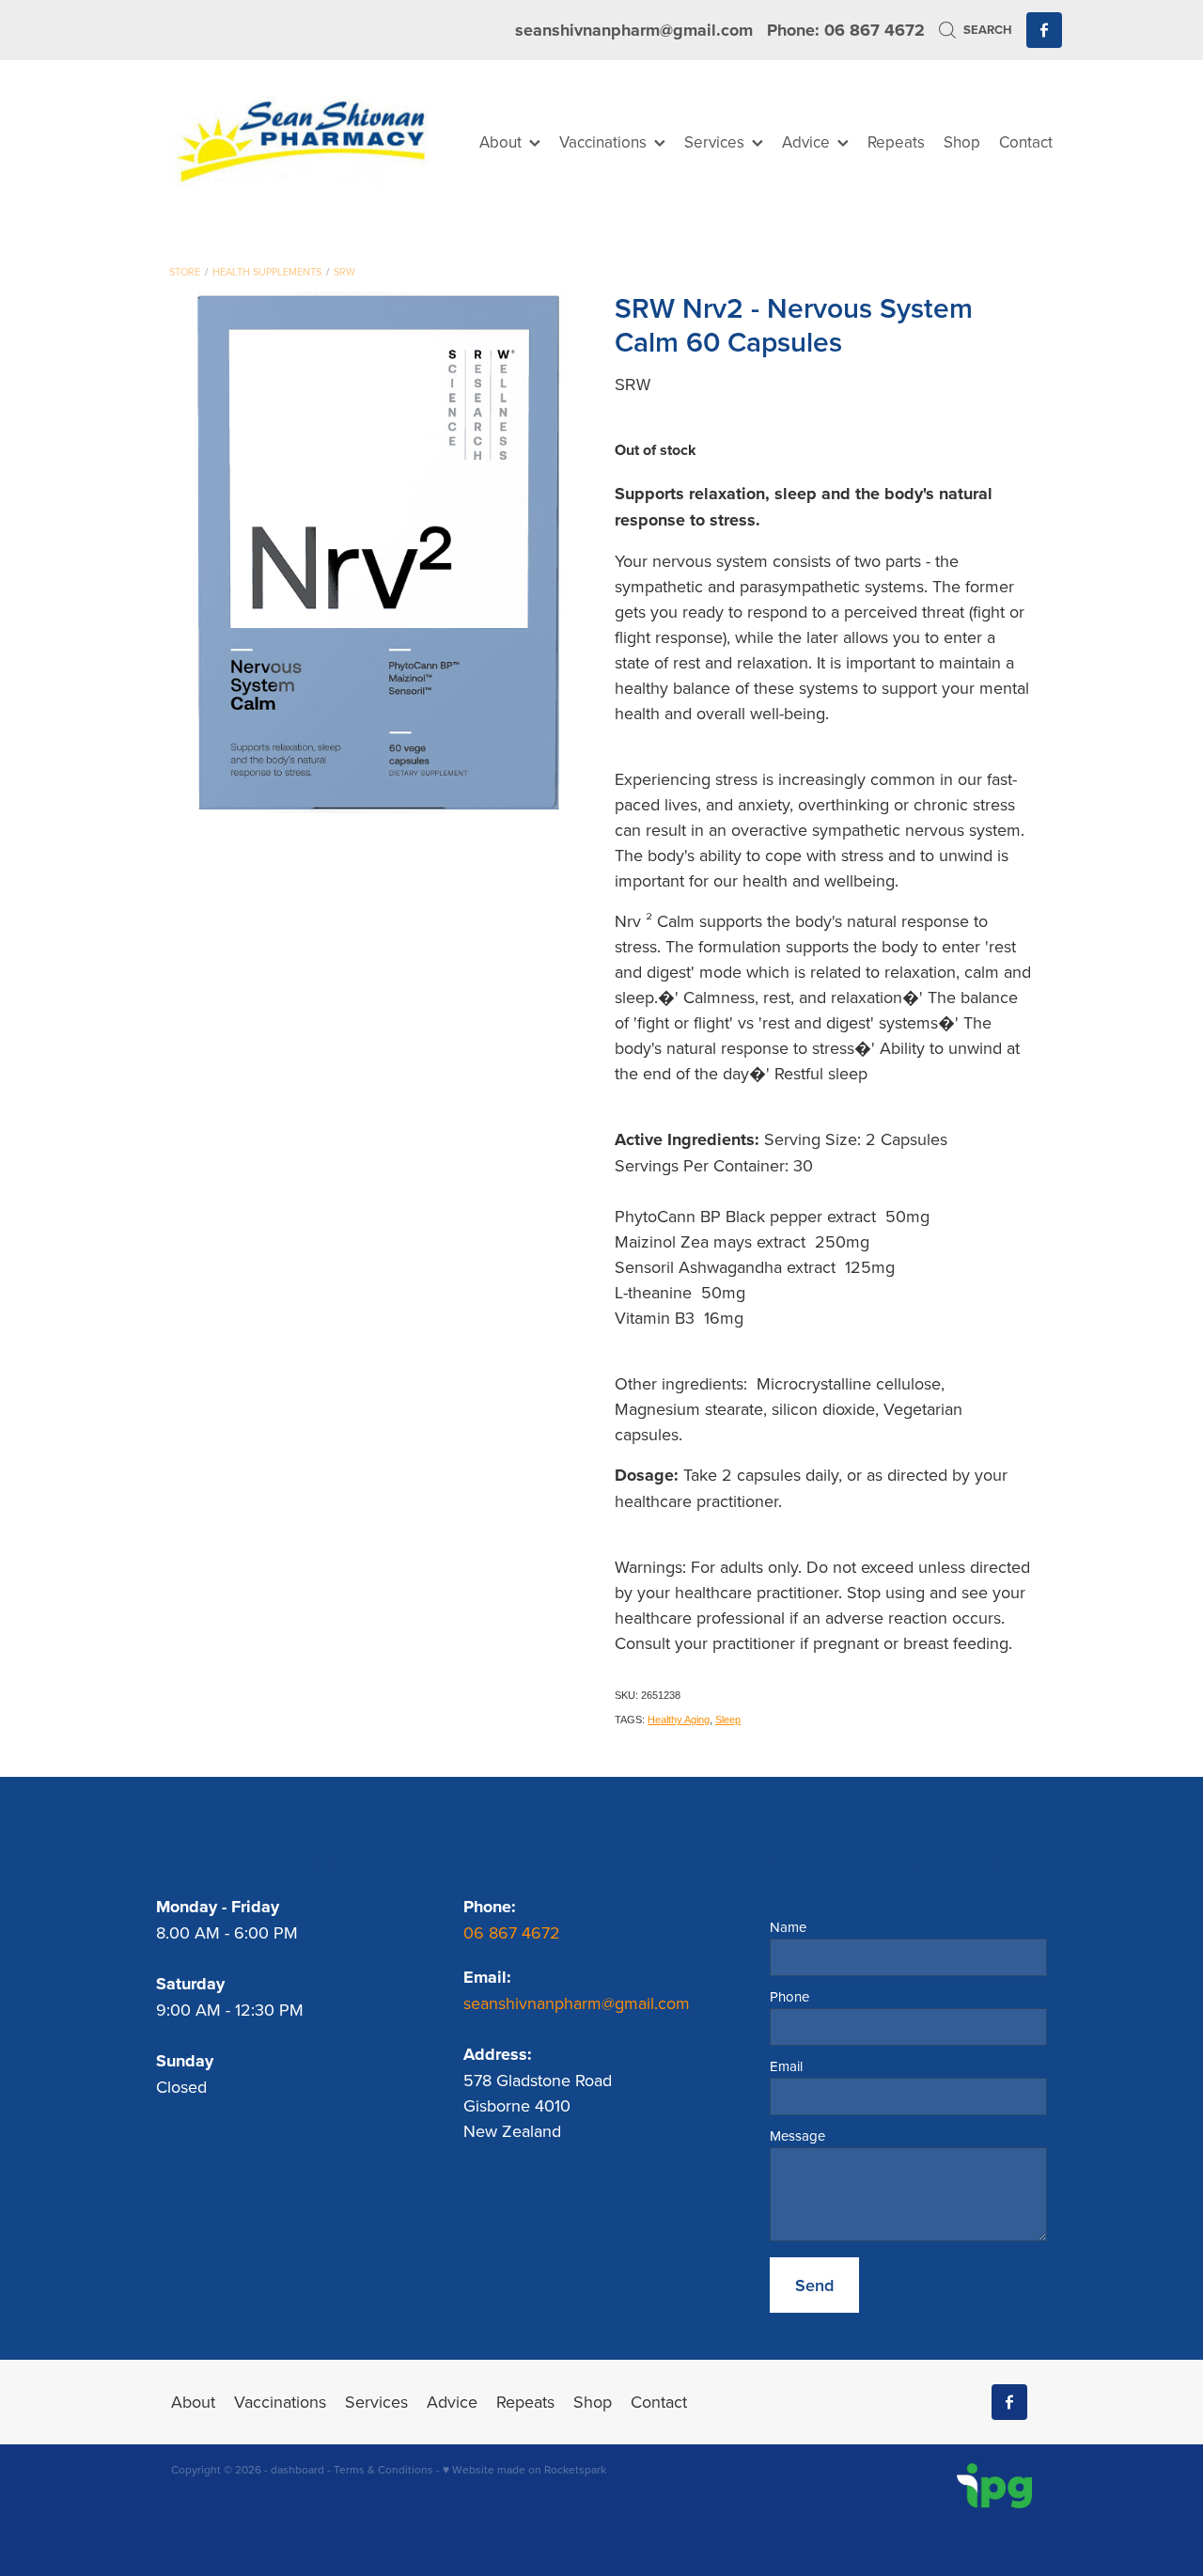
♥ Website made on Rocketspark (524, 2469)
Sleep (728, 1720)
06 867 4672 (514, 1932)
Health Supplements (267, 272)
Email (786, 2066)
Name (788, 1927)
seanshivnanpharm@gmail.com (634, 30)
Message (797, 2136)
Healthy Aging (679, 1720)
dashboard (297, 2469)
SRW (344, 272)
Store (185, 272)
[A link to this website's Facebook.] (1044, 30)
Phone (789, 1996)
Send (814, 2285)
